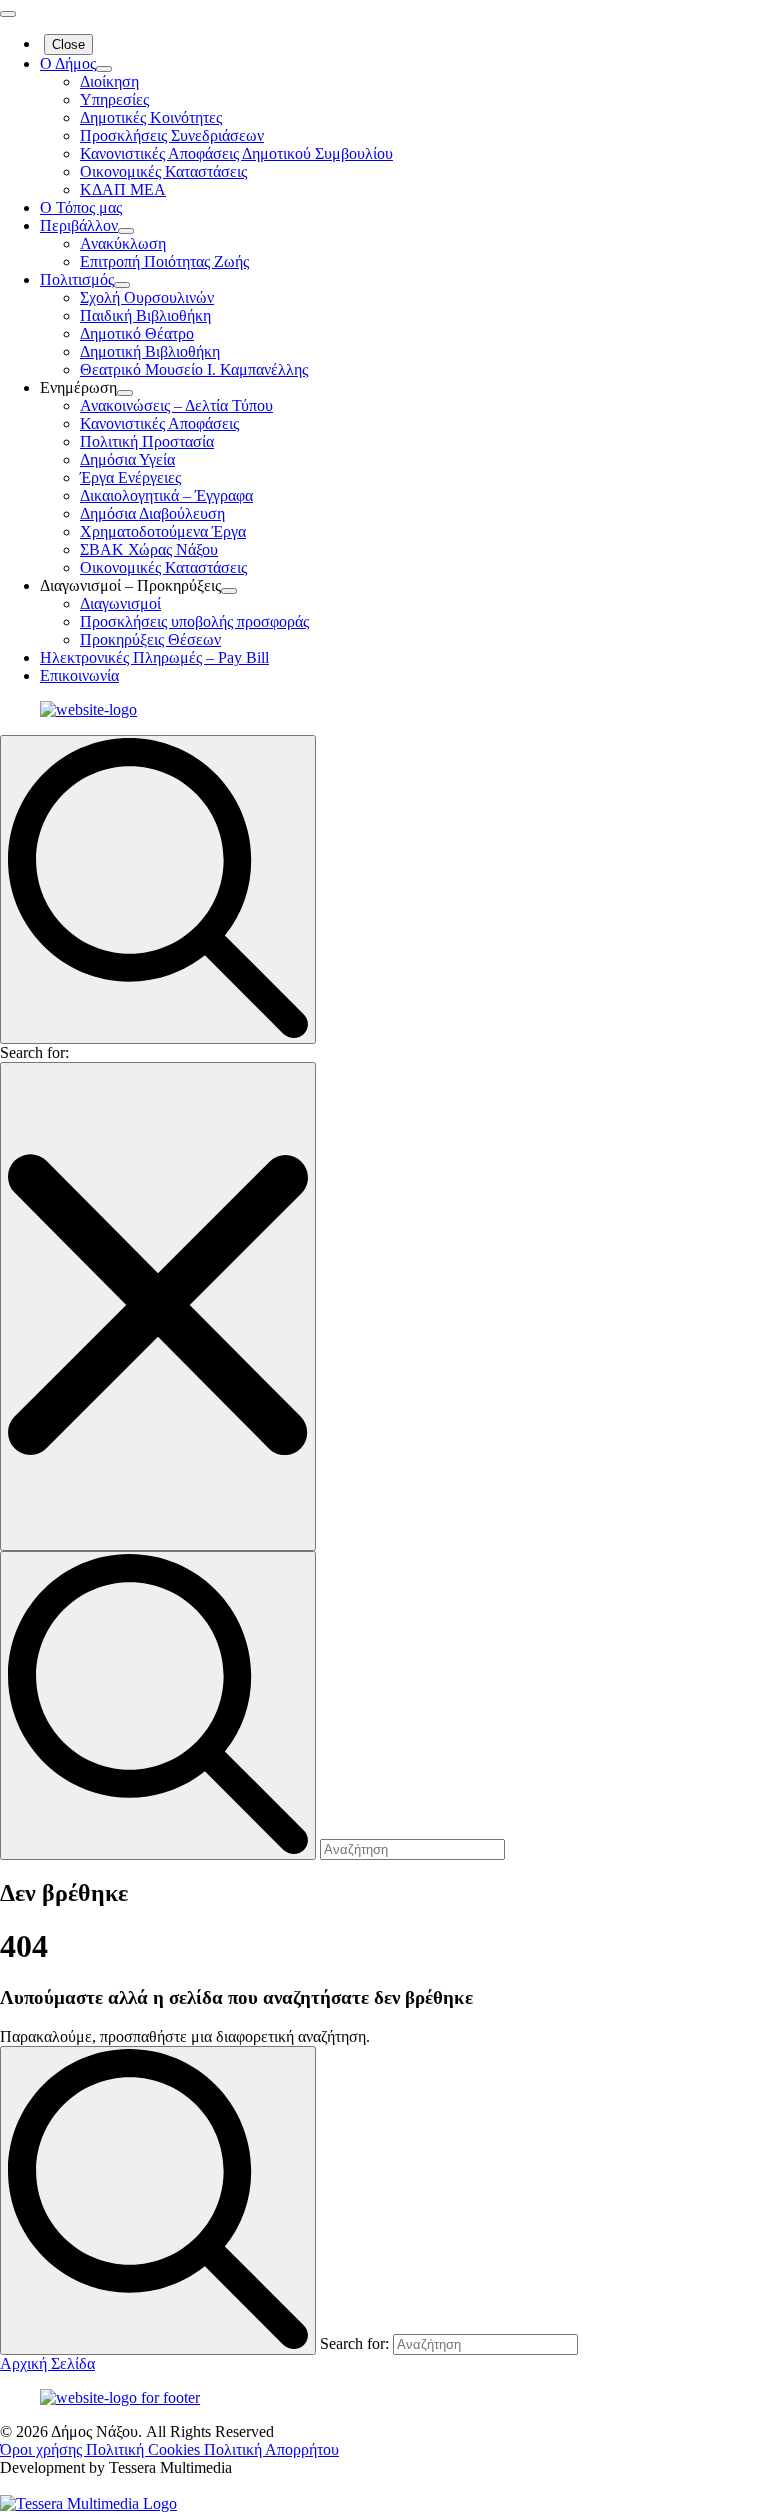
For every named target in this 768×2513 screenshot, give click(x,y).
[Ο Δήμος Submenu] (104, 69)
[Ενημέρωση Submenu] (125, 393)
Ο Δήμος (68, 63)
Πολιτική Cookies (145, 2449)
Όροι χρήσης (43, 2449)
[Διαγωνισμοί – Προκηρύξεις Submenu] (229, 591)
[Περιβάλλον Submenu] (126, 231)
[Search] (158, 2200)
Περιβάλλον (79, 225)
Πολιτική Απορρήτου (271, 2449)
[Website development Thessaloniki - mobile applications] (88, 2503)
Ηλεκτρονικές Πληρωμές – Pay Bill (154, 657)
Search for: (34, 1052)
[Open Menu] (8, 14)
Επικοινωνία (79, 675)
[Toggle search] (158, 889)
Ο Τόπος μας (81, 207)
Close (68, 44)
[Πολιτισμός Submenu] (122, 285)
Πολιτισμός (77, 279)
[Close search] (158, 1306)
